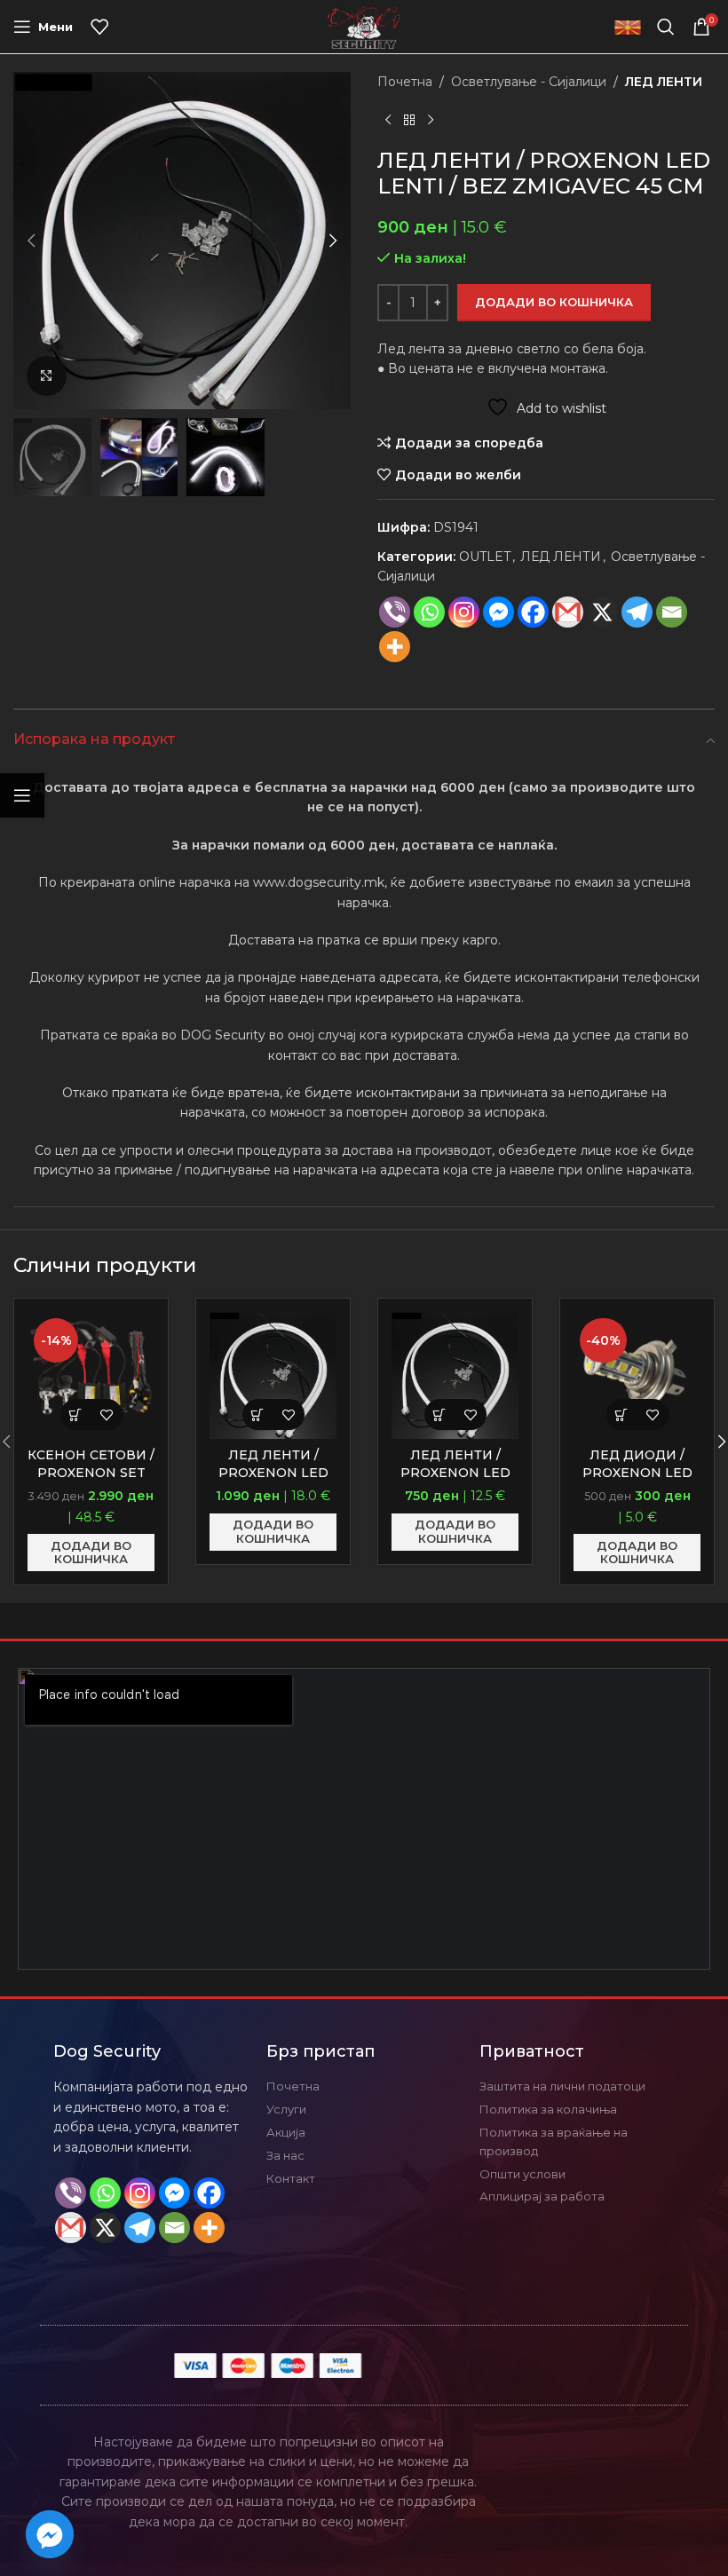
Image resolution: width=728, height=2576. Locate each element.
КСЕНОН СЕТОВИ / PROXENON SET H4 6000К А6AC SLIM (91, 1481)
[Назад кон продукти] (409, 120)
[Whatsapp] (429, 612)
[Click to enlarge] (47, 376)
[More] (395, 647)
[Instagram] (464, 612)
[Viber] (395, 612)
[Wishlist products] (99, 27)
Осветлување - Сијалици (529, 82)
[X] (602, 612)
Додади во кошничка (554, 302)
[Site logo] (364, 26)
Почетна (405, 82)
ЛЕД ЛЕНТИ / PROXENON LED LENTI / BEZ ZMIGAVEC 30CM (455, 1481)
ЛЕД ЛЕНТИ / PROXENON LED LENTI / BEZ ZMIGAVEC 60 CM (273, 1481)
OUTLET (485, 557)
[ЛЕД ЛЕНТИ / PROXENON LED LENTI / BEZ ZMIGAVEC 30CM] (455, 1375)
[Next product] (431, 120)
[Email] (672, 612)
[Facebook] (533, 612)
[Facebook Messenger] (499, 612)
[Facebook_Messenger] (50, 2534)
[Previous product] (388, 120)
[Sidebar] (22, 795)
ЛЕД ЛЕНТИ (664, 82)
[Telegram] (140, 2228)
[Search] (666, 27)
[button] (31, 241)
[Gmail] (568, 612)
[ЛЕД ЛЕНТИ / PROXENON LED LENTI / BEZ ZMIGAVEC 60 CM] (273, 1375)
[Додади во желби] (107, 1414)
